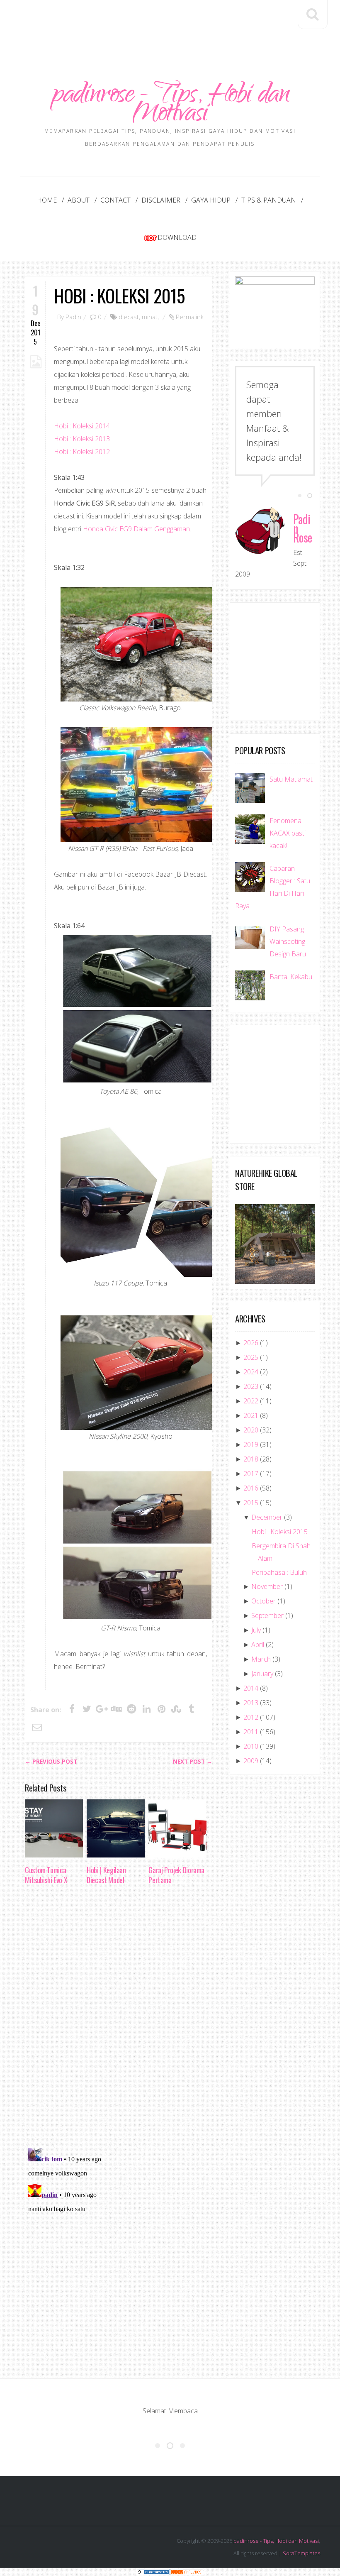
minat (150, 317)
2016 (251, 1488)
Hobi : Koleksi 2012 (82, 452)
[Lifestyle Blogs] (153, 2572)
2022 (251, 1401)
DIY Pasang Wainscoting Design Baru (288, 941)
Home (47, 200)
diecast (129, 317)
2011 (251, 1732)
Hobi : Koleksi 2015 (119, 295)
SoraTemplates (301, 2553)
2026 (251, 1343)
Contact (115, 200)
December (267, 1517)
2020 (251, 1430)
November (267, 1586)
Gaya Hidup (211, 200)
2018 (251, 1459)
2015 (251, 1503)
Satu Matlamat (291, 779)
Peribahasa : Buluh (279, 1572)
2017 (251, 1474)
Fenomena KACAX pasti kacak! (288, 833)
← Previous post (51, 1762)
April (258, 1645)
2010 (251, 1746)
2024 (251, 1372)
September (267, 1615)
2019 (251, 1444)
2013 (251, 1703)
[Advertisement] (176, 24)
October (263, 1601)
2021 (251, 1415)
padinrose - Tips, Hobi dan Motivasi (170, 106)
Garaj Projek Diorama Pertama (176, 1875)
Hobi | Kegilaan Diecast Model (106, 1875)
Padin (73, 317)
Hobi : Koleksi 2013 (82, 439)
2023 (251, 1386)
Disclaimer (161, 200)
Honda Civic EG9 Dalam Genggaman (136, 529)
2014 (251, 1688)
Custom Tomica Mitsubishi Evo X (46, 1875)
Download (177, 237)
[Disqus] (119, 2019)
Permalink (190, 317)
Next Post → (193, 1762)
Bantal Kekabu (291, 977)
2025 (251, 1357)
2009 (251, 1761)
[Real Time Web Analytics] (187, 2572)
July (256, 1630)
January (262, 1674)
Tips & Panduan (269, 200)
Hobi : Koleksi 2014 (82, 426)
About (79, 200)
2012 (251, 1717)
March (261, 1659)
